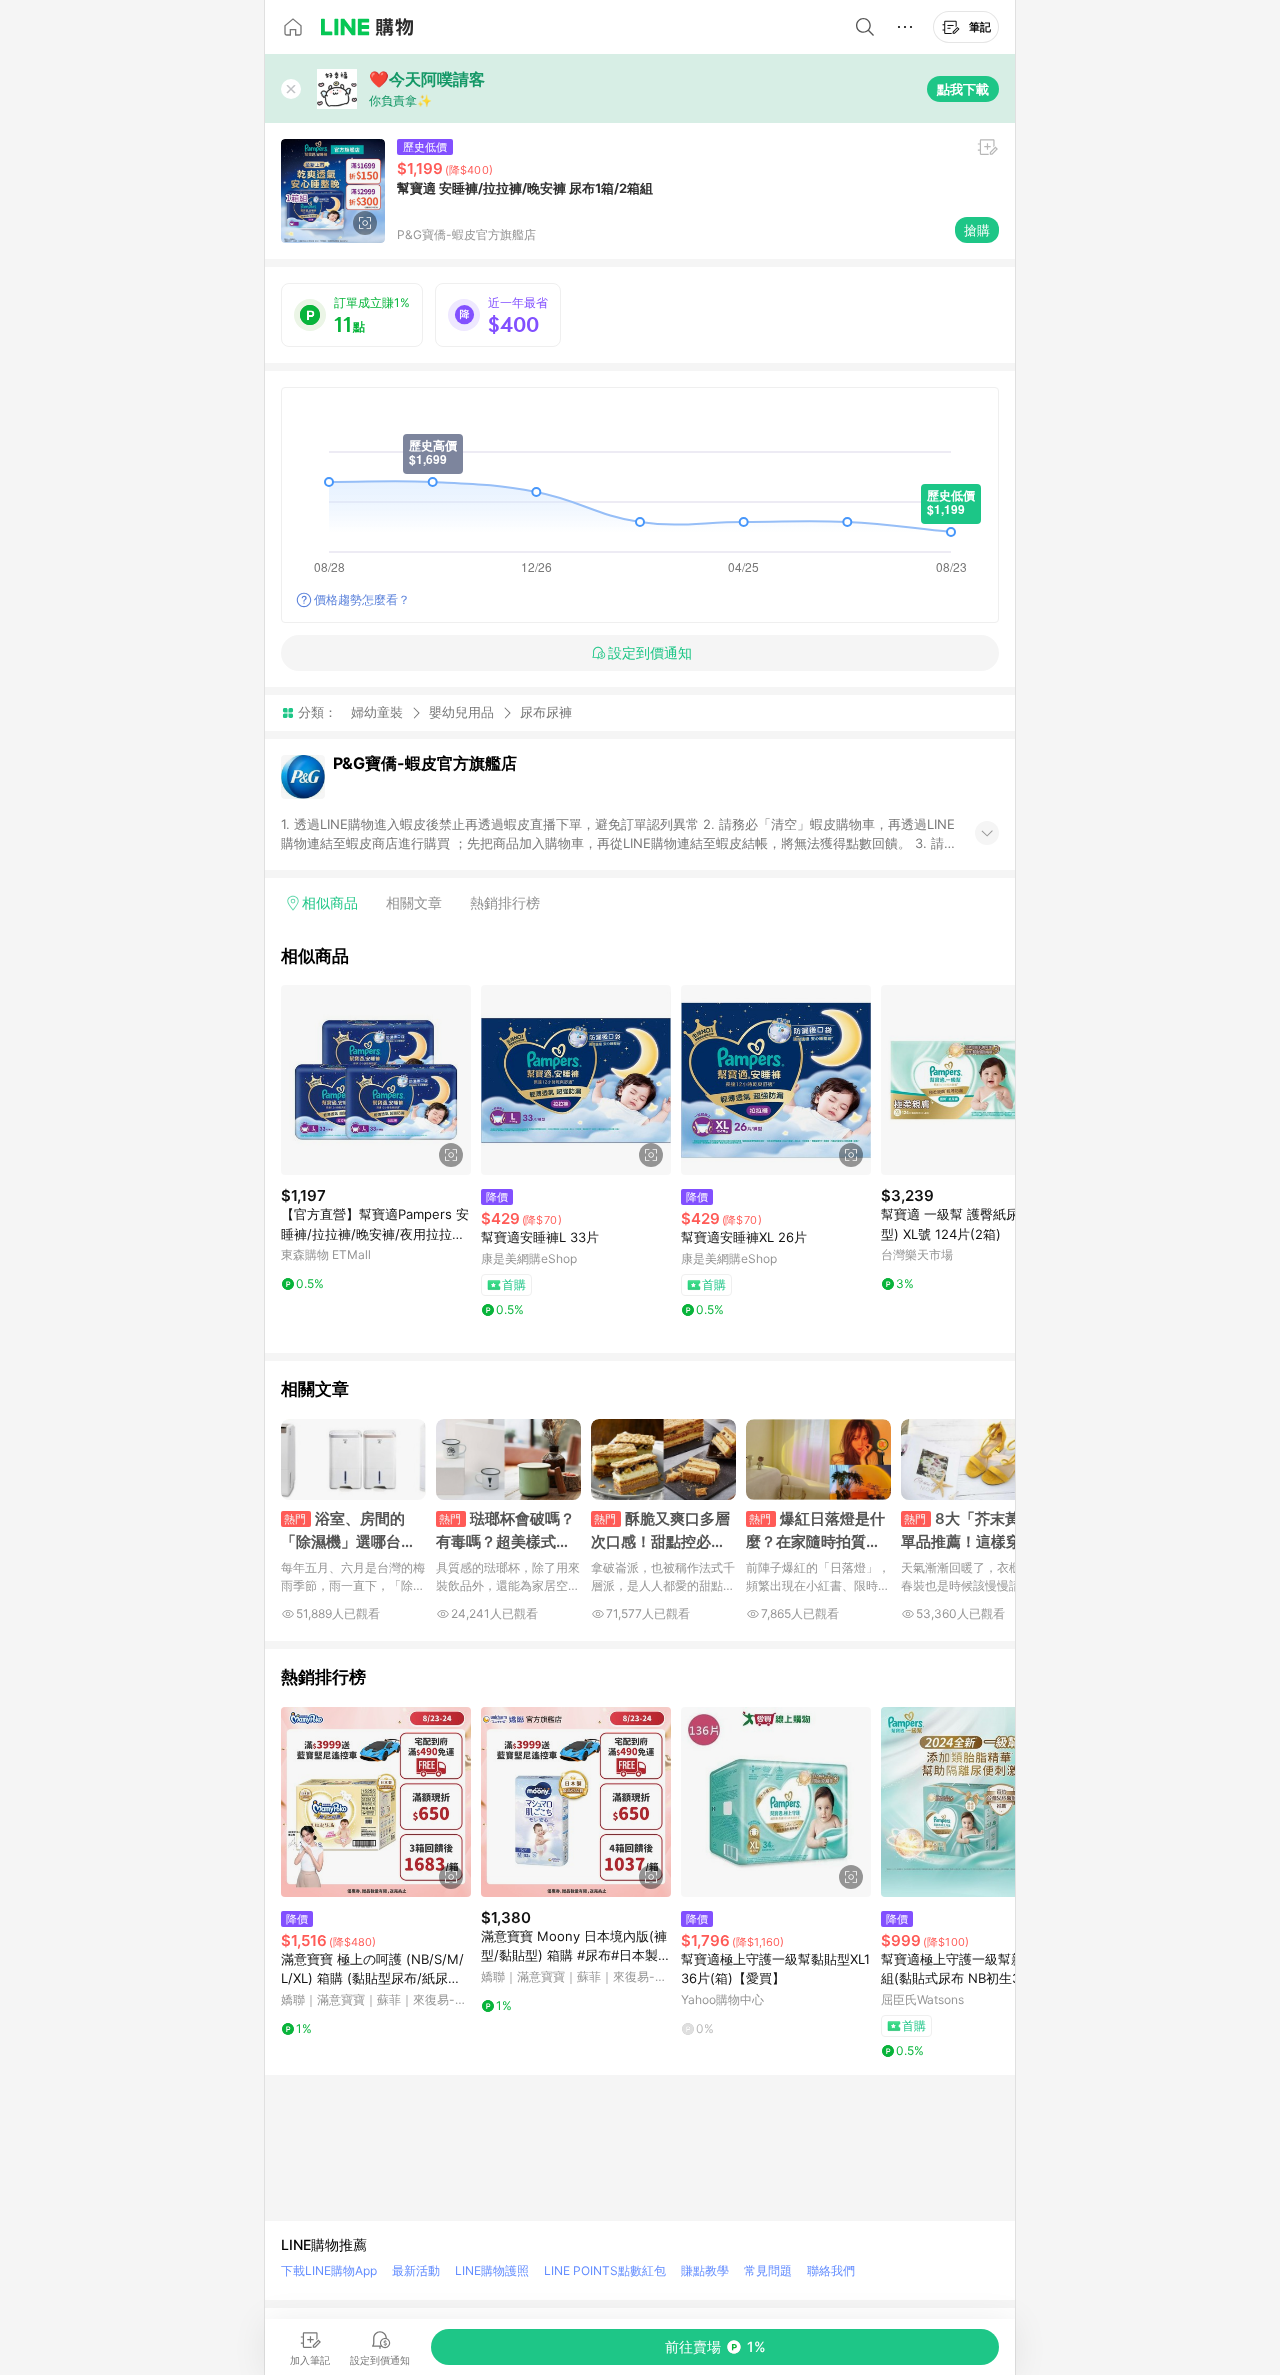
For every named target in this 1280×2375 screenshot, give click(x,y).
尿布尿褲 (546, 712)
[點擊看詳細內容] (376, 1080)
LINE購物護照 (492, 2270)
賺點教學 (705, 2270)
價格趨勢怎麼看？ (362, 599)
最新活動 (416, 2270)
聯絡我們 (831, 2270)
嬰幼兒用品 (461, 712)
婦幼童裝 (377, 712)
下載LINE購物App (329, 2270)
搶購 (977, 230)
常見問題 (768, 2270)
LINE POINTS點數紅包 (605, 2270)
